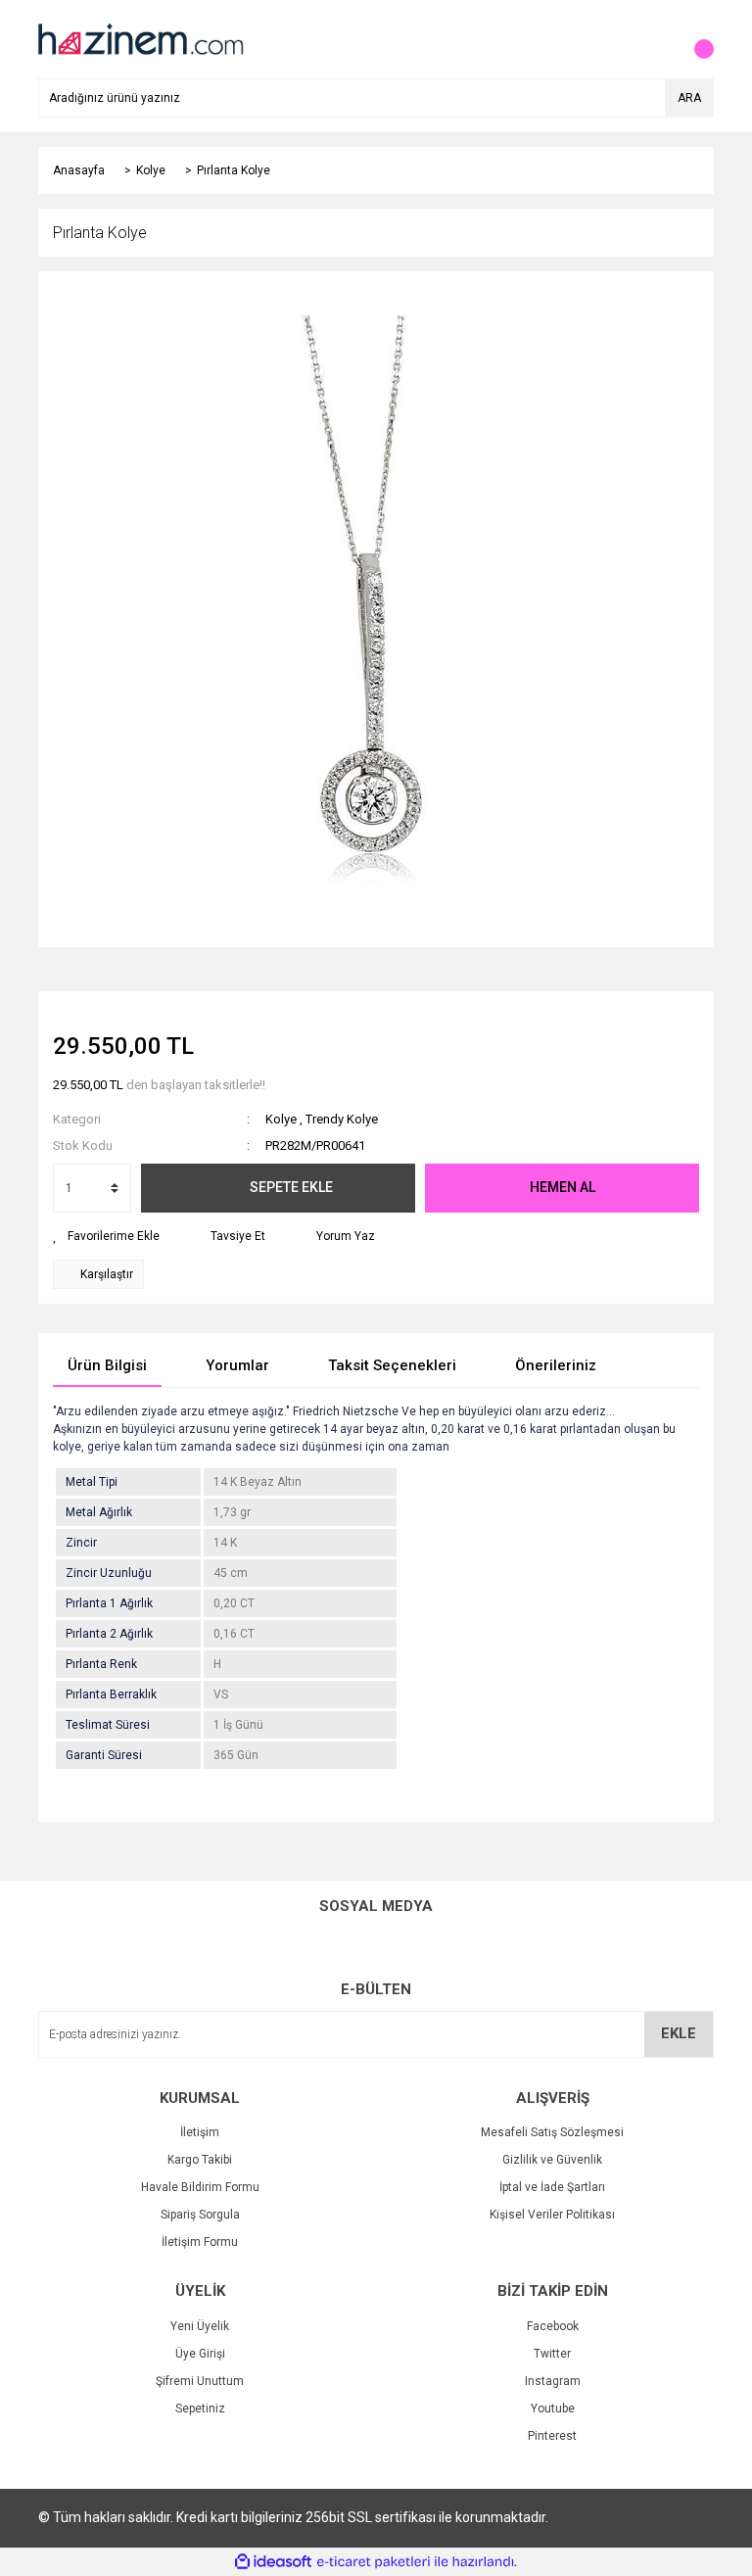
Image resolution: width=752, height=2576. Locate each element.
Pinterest (552, 2436)
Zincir (81, 1543)
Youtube (553, 2409)
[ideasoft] (273, 2562)
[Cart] (694, 39)
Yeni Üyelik (200, 2326)
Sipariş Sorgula (200, 2215)
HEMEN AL (563, 1187)
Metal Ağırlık (99, 1512)
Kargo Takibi (200, 2160)
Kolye (281, 1119)
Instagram (553, 2381)
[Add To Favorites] (106, 1236)
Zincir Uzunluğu (109, 1573)
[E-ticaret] (374, 2562)
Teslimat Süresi (108, 1725)
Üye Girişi (200, 2354)
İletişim (200, 2132)
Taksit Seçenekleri (392, 1365)
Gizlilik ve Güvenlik (552, 2160)
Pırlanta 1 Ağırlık (109, 1603)
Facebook (553, 2326)
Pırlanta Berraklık (111, 1694)
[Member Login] (655, 39)
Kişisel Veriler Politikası (552, 2215)
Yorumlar (237, 1365)
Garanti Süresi (104, 1755)
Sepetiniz (200, 2409)
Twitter (552, 2354)
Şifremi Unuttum (200, 2381)
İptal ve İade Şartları (552, 2187)
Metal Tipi (92, 1482)
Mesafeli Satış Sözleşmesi (552, 2132)
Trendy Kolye (342, 1119)
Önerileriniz (556, 1365)
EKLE (679, 2033)
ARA (689, 98)
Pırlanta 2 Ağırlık (109, 1634)
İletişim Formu (200, 2242)
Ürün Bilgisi (107, 1365)
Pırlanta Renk (101, 1664)
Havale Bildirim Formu (200, 2187)
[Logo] (139, 38)
